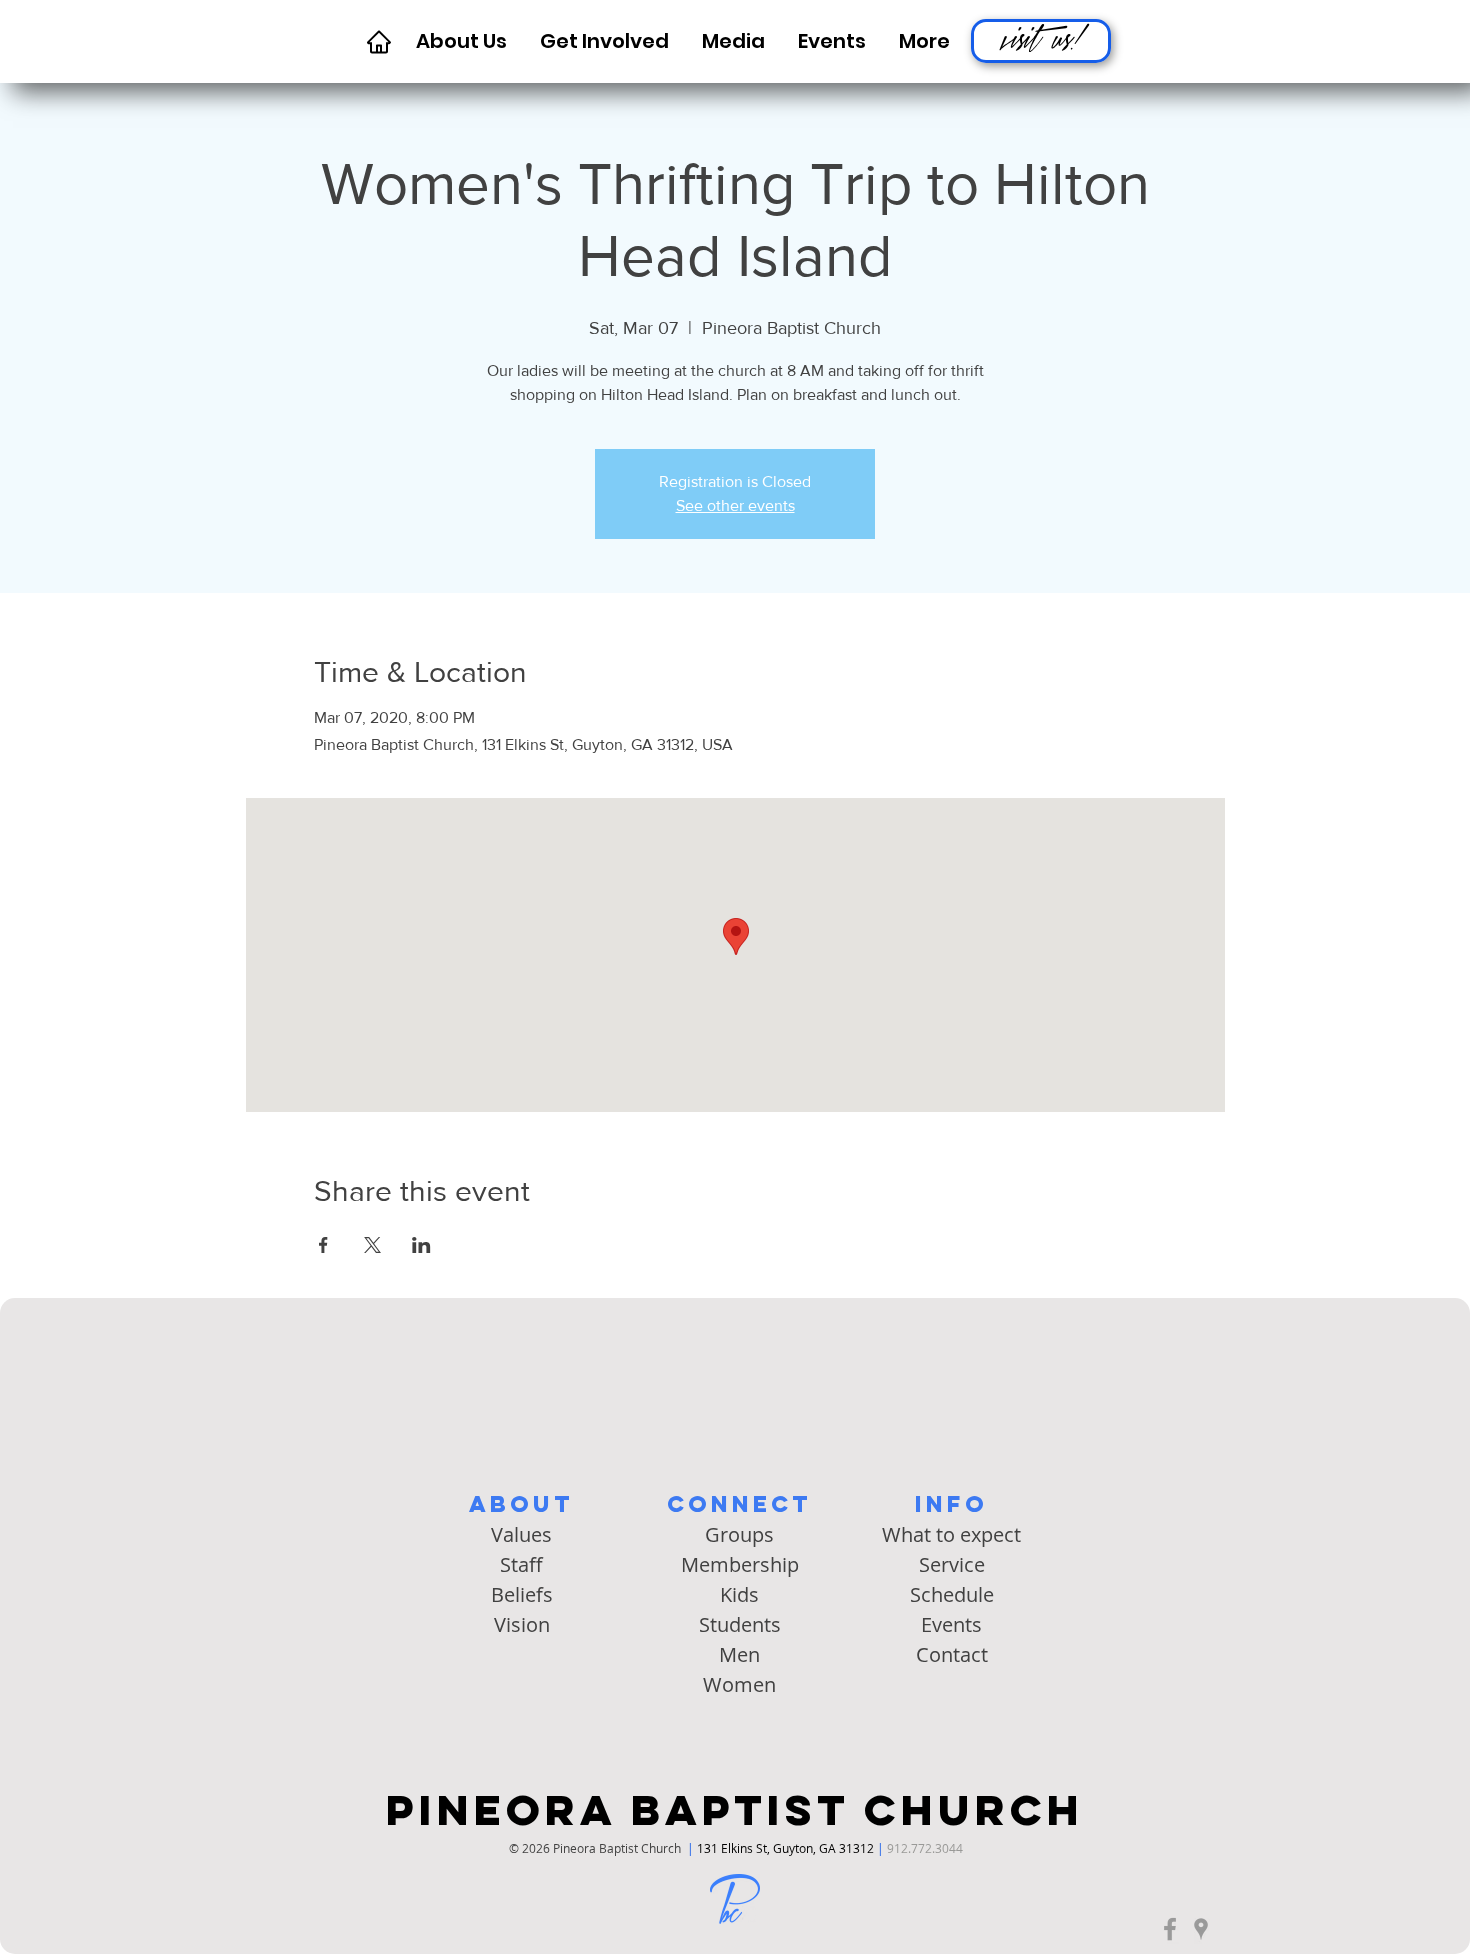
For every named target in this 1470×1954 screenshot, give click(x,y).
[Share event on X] (372, 1245)
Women (739, 1684)
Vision (522, 1624)
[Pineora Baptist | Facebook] (1170, 1929)
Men (739, 1654)
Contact (952, 1654)
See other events (735, 505)
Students (740, 1624)
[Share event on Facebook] (323, 1245)
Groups (739, 1534)
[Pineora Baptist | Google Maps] (1201, 1929)
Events (951, 1624)
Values (521, 1534)
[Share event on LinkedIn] (421, 1245)
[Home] (378, 41)
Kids (739, 1594)
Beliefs (522, 1594)
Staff (521, 1564)
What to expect (951, 1534)
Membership (740, 1564)
